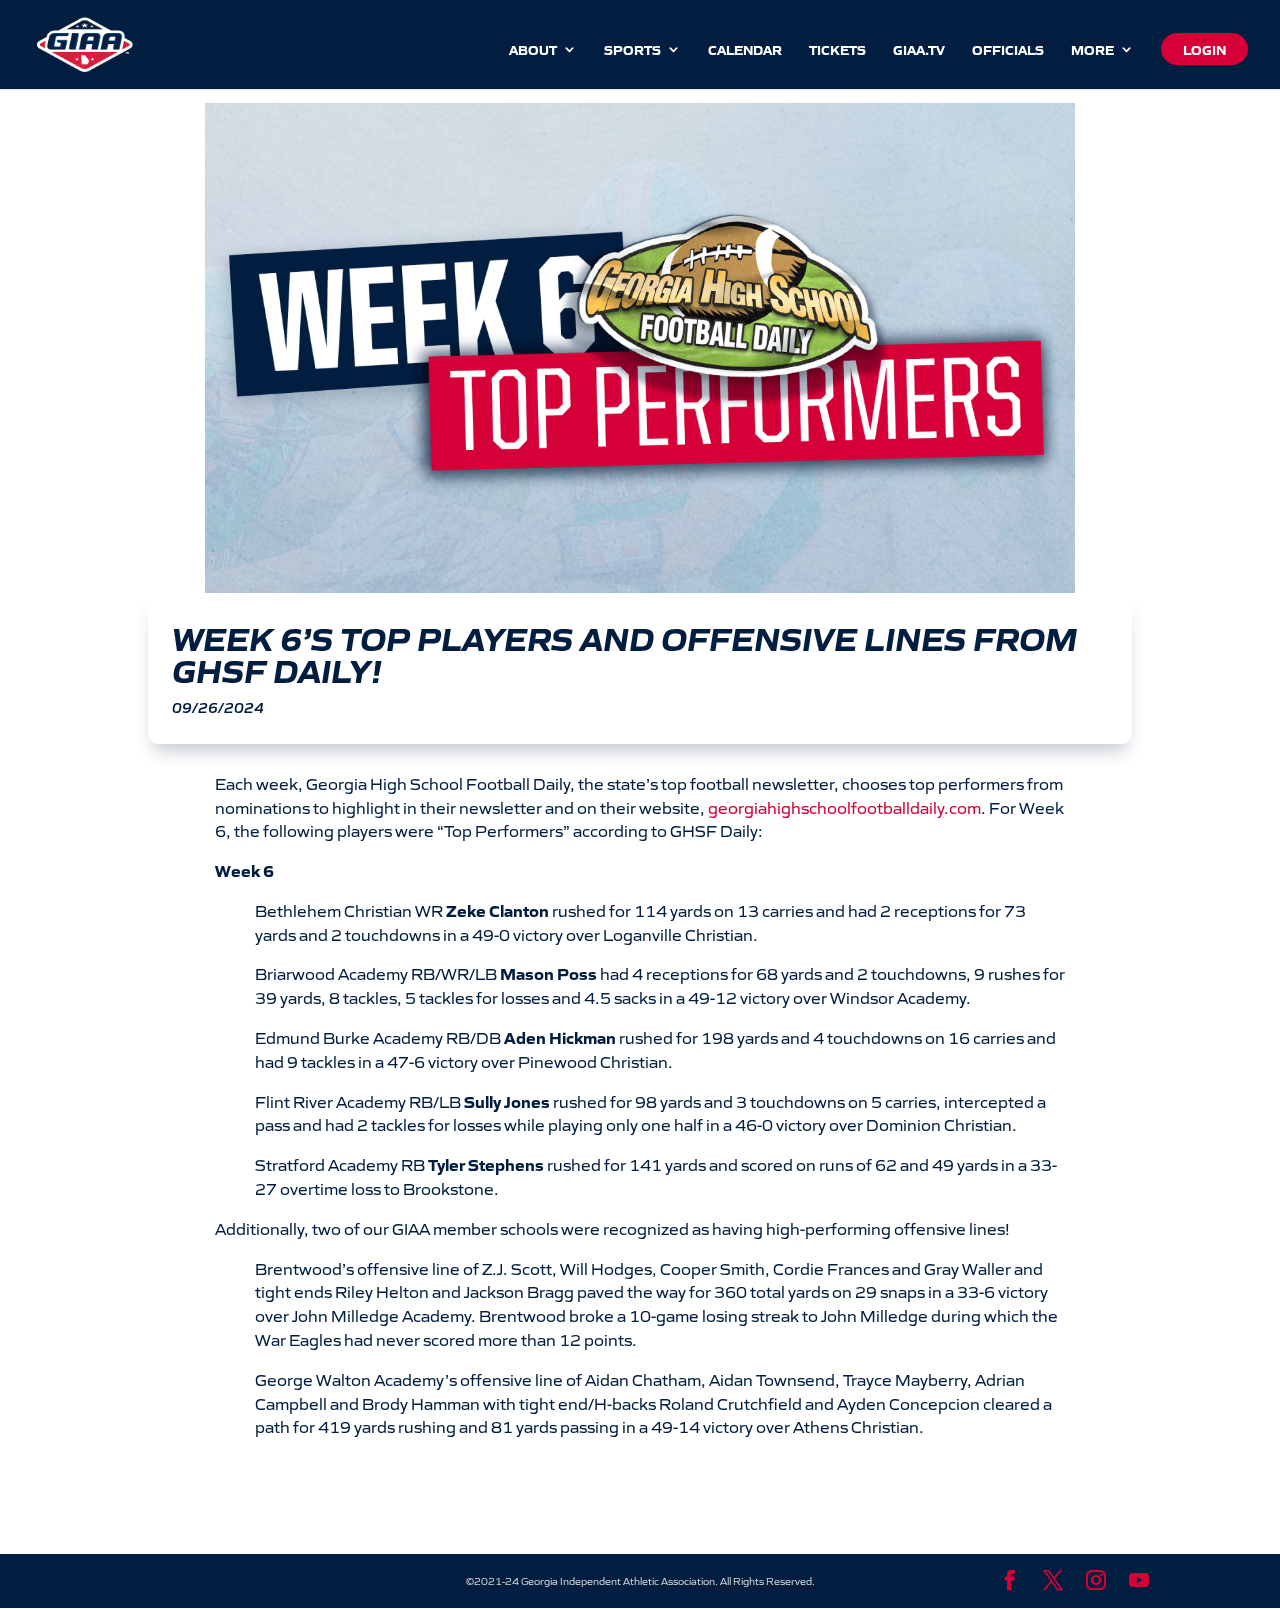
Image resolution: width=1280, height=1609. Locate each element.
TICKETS (837, 50)
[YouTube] (1139, 1581)
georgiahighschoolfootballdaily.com (844, 807)
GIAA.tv (919, 50)
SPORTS (632, 50)
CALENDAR (745, 50)
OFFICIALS (1008, 50)
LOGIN (1204, 49)
